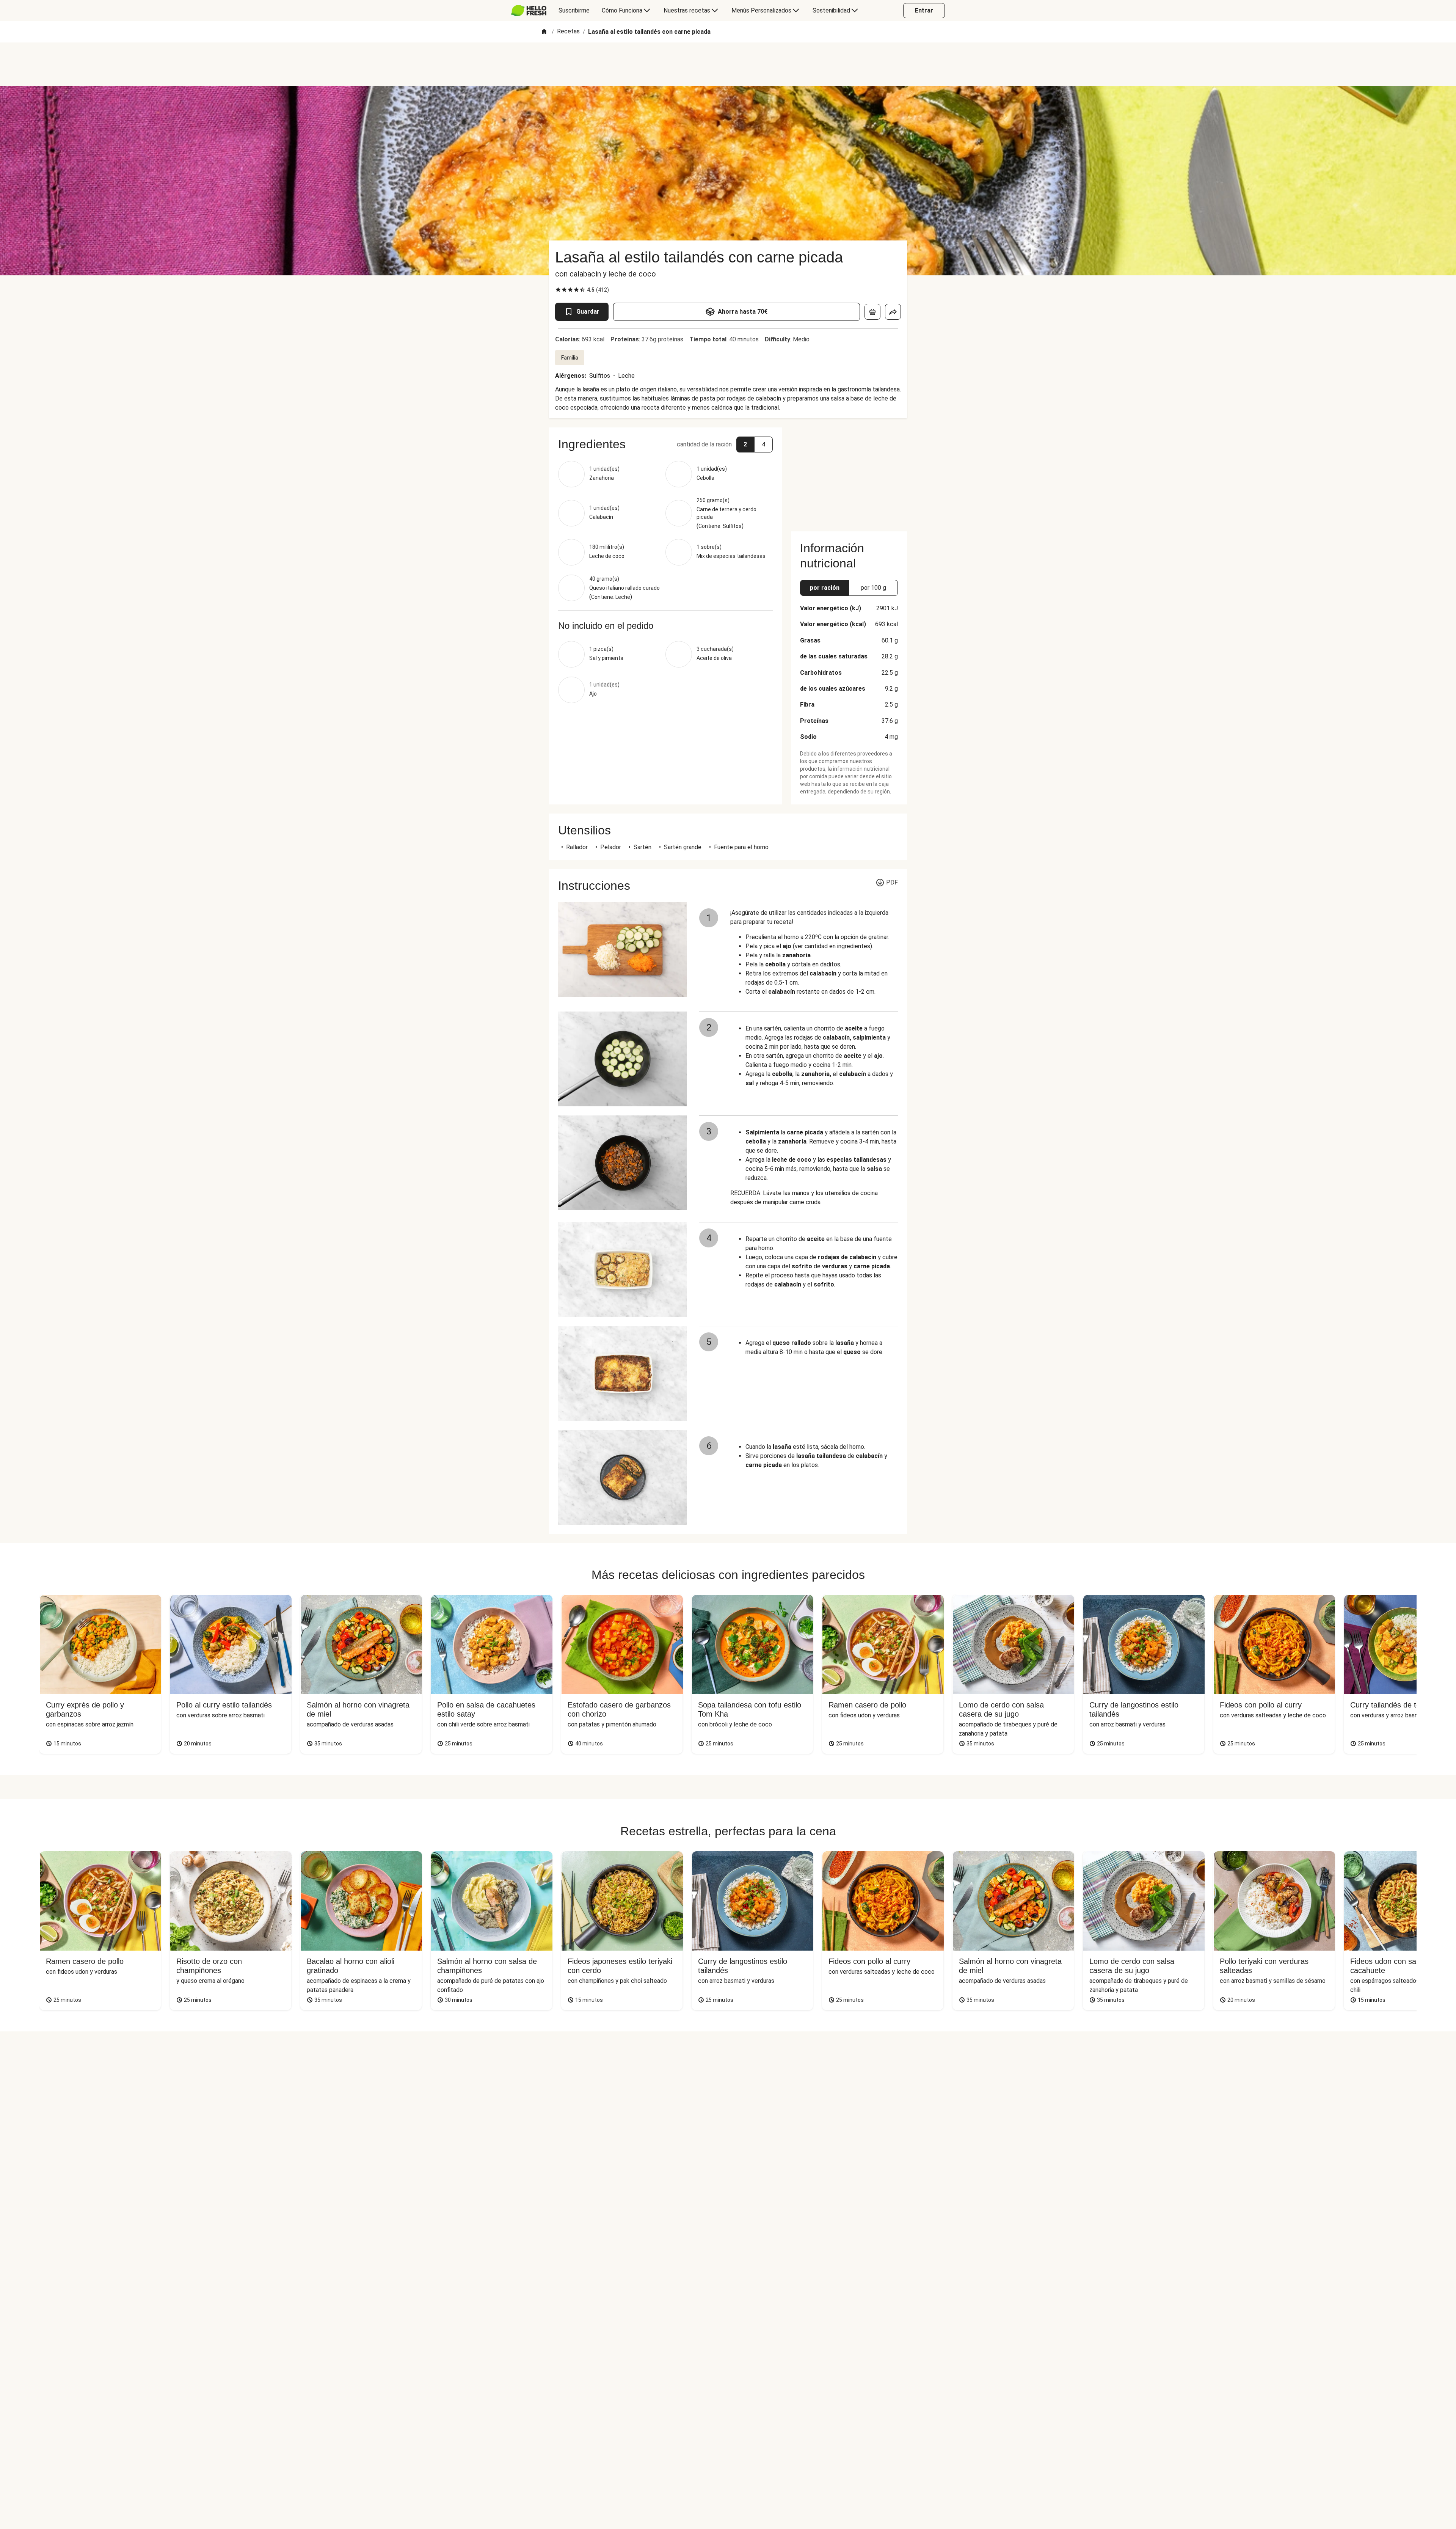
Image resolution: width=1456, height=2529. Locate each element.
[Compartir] (893, 312)
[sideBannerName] (849, 475)
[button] (665, 444)
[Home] (544, 32)
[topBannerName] (728, 64)
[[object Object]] (872, 312)
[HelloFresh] (529, 11)
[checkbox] (558, 290)
